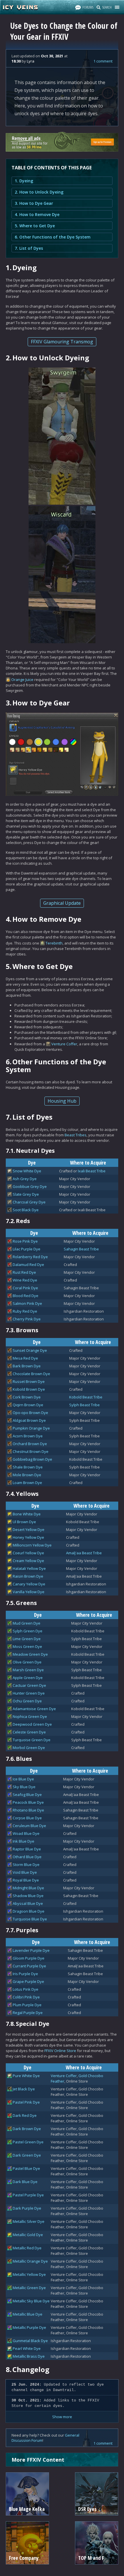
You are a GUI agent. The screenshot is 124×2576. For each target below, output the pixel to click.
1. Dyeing (24, 181)
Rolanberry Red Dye (30, 1257)
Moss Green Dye (27, 1646)
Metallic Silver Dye (29, 2221)
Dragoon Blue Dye (29, 1911)
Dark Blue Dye (25, 2182)
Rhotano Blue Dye (28, 1810)
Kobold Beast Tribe (86, 1397)
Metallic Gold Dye (28, 2235)
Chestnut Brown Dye (31, 1451)
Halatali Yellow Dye (29, 1568)
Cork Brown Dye (27, 1397)
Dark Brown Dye (27, 2129)
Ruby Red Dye (25, 1311)
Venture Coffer (64, 1044)
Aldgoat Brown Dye (29, 1420)
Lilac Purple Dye (27, 1249)
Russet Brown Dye (29, 1381)
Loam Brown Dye (27, 1483)
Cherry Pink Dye (27, 1319)
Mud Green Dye (27, 1623)
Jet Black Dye (24, 2089)
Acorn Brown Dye (28, 1436)
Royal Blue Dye (26, 1880)
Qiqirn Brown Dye (28, 1405)
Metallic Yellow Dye (29, 2274)
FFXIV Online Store (60, 2051)
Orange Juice (22, 680)
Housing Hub (62, 1101)
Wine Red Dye (25, 1280)
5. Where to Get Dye (35, 226)
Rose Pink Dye (25, 1241)
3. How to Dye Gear (34, 203)
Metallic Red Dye (27, 2248)
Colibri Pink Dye (26, 1997)
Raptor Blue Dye (27, 1849)
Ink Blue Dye (24, 1841)
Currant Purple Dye (29, 1966)
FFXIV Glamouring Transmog (62, 342)
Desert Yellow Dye (29, 1530)
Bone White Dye (27, 1514)
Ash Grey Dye (25, 1179)
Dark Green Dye (27, 2155)
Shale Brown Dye (28, 1467)
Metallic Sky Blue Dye (31, 2301)
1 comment (103, 61)
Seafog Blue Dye (27, 1795)
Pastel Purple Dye (28, 2195)
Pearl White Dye (27, 2348)
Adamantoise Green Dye (34, 1709)
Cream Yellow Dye (28, 1561)
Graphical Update (62, 903)
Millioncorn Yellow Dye (32, 1545)
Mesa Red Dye (25, 1358)
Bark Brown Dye (27, 1366)
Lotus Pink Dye (26, 1989)
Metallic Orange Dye (30, 2261)
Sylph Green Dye (28, 1631)
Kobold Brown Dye (29, 1389)
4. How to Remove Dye (37, 214)
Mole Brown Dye (27, 1475)
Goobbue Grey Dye (30, 1186)
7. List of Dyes (29, 248)
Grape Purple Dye (28, 1981)
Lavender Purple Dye (31, 1950)
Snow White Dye (27, 1171)
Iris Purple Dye (25, 1974)
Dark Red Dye (25, 2115)
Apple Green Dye (28, 1678)
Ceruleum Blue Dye (29, 1826)
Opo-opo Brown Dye (30, 1413)
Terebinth (54, 943)
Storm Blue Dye (26, 1865)
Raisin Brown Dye (28, 1576)
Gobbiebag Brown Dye (32, 1459)
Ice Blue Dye (23, 1779)
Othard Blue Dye (27, 1857)
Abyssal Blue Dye (28, 1903)
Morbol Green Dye (29, 1748)
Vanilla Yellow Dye (29, 1592)
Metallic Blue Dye (28, 2314)
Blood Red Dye (26, 1296)
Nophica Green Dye (30, 1716)
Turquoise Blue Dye (30, 1919)
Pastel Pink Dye (26, 2102)
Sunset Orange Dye (30, 1350)
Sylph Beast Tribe (84, 1405)
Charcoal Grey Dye (29, 1202)
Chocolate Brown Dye (31, 1374)
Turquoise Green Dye (32, 1740)
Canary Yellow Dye (29, 1584)
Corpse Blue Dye (27, 1818)
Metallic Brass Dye (29, 2356)
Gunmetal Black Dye (30, 2341)
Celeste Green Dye (29, 1732)
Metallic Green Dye (29, 2288)
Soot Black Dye (26, 1210)
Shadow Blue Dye (28, 1896)
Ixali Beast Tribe (92, 1171)
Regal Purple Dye (28, 2013)
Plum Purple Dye (27, 2005)
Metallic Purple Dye (29, 2327)
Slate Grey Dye (26, 1194)
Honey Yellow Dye (28, 1537)
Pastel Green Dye (28, 2142)
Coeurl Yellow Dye (28, 1553)
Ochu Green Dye (27, 1701)
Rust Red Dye (24, 1272)
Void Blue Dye (25, 1872)
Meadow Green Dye (30, 1654)
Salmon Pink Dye (27, 1303)
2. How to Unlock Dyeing (39, 192)
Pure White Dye (26, 2076)
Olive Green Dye (27, 1662)
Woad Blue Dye (26, 1833)
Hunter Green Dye (29, 1693)
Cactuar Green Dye (29, 1685)
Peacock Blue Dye (28, 1802)
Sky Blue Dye (24, 1787)
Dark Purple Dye (27, 2208)
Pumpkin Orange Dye (31, 1428)
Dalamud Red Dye (28, 1265)
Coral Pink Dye (25, 1288)
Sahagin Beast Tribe (81, 1249)
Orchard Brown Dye (30, 1444)
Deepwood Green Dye (32, 1724)
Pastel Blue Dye (26, 2168)
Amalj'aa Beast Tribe (84, 1553)
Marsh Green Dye (28, 1670)
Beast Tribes (76, 1135)
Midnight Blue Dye (28, 1888)
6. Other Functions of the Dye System (53, 237)
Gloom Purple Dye (29, 1958)
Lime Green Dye (27, 1639)
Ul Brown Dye (24, 1522)
